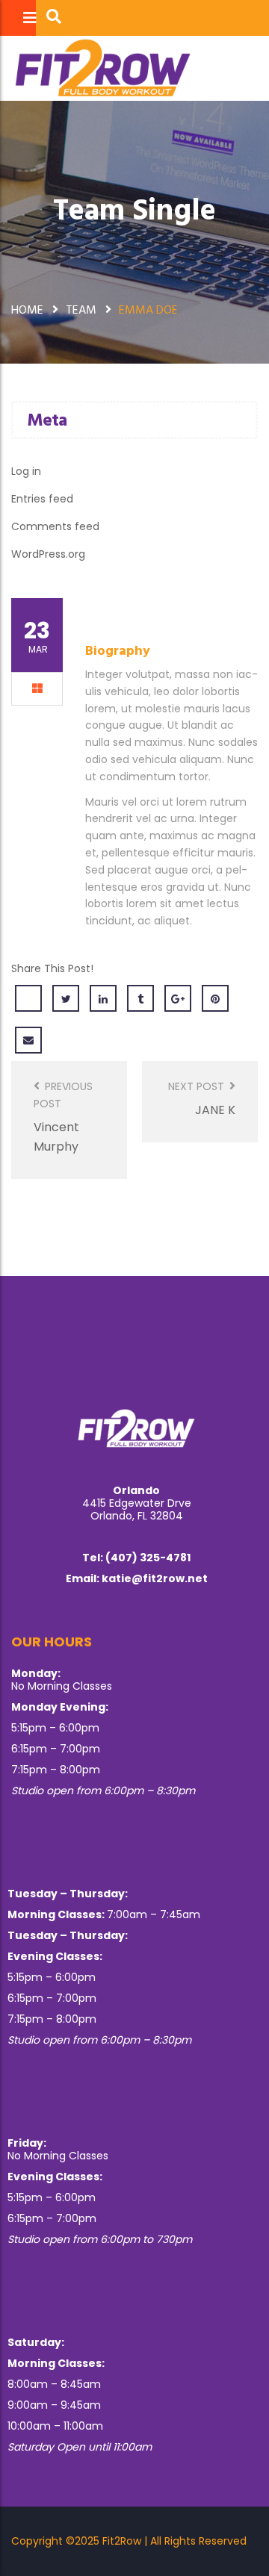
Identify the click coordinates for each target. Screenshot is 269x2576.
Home (27, 309)
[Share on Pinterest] (215, 998)
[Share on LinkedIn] (103, 998)
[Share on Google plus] (178, 998)
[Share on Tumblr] (140, 998)
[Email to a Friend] (28, 1040)
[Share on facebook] (28, 998)
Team (81, 309)
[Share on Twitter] (66, 998)
